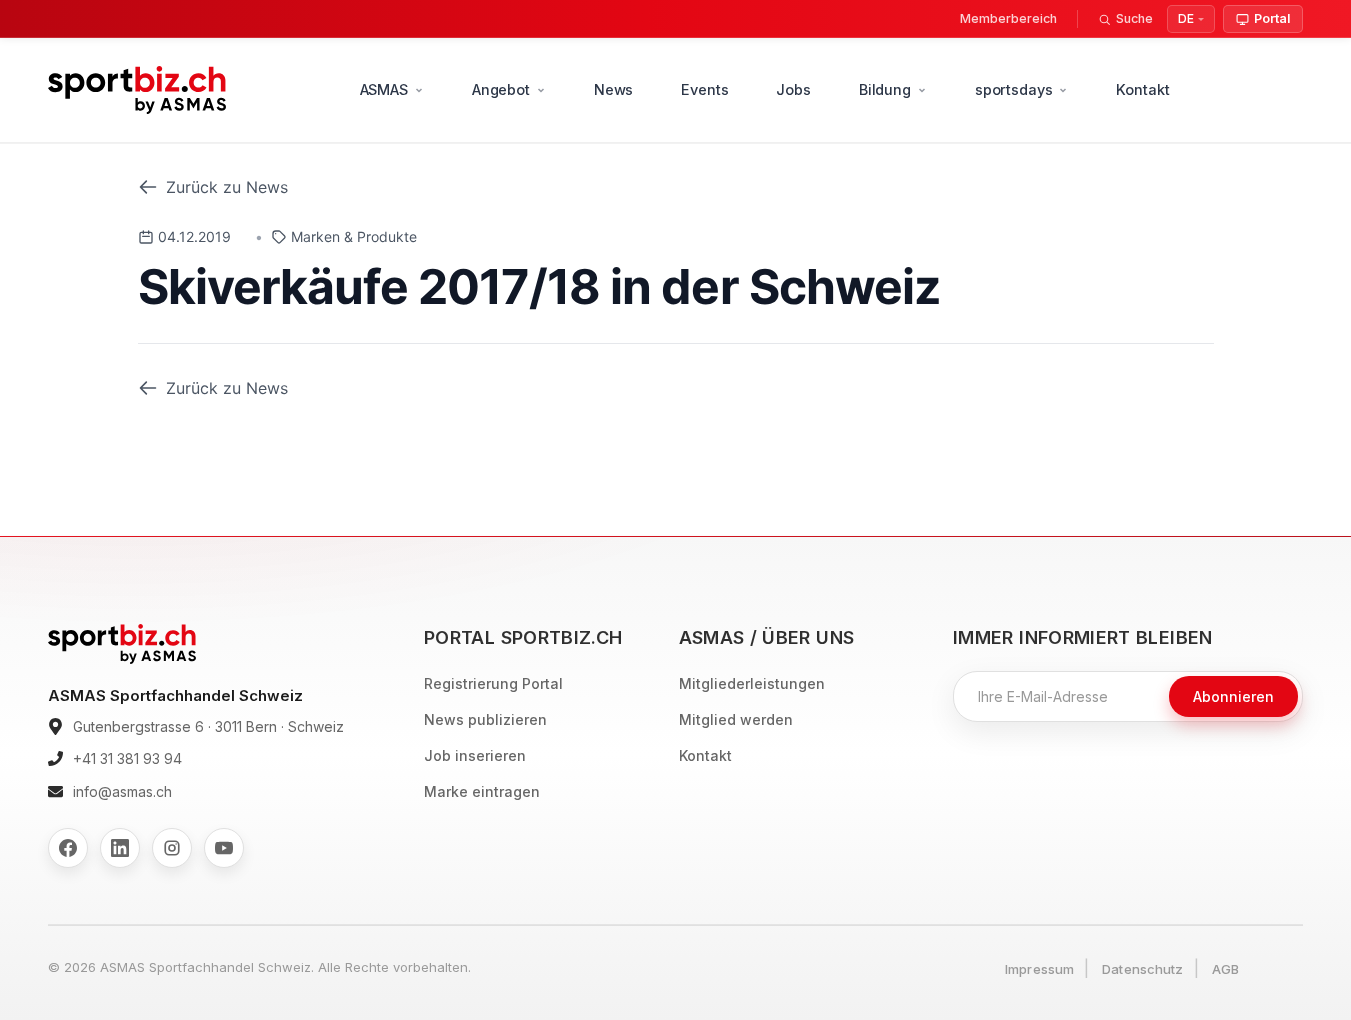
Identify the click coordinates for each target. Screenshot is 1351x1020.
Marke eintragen (482, 791)
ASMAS (384, 89)
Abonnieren (1233, 696)
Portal (1272, 18)
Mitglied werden (736, 719)
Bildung (885, 89)
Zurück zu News (227, 187)
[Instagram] (172, 848)
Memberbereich (1008, 18)
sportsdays (1014, 89)
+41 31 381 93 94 (127, 758)
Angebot (501, 89)
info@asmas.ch (122, 791)
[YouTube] (224, 848)
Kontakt (1142, 89)
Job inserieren (475, 755)
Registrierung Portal (493, 683)
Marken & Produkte (354, 236)
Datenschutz (1142, 969)
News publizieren (485, 719)
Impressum (1039, 969)
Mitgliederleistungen (752, 683)
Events (704, 89)
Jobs (793, 89)
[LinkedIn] (120, 848)
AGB (1225, 969)
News (613, 89)
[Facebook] (68, 848)
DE (1186, 18)
